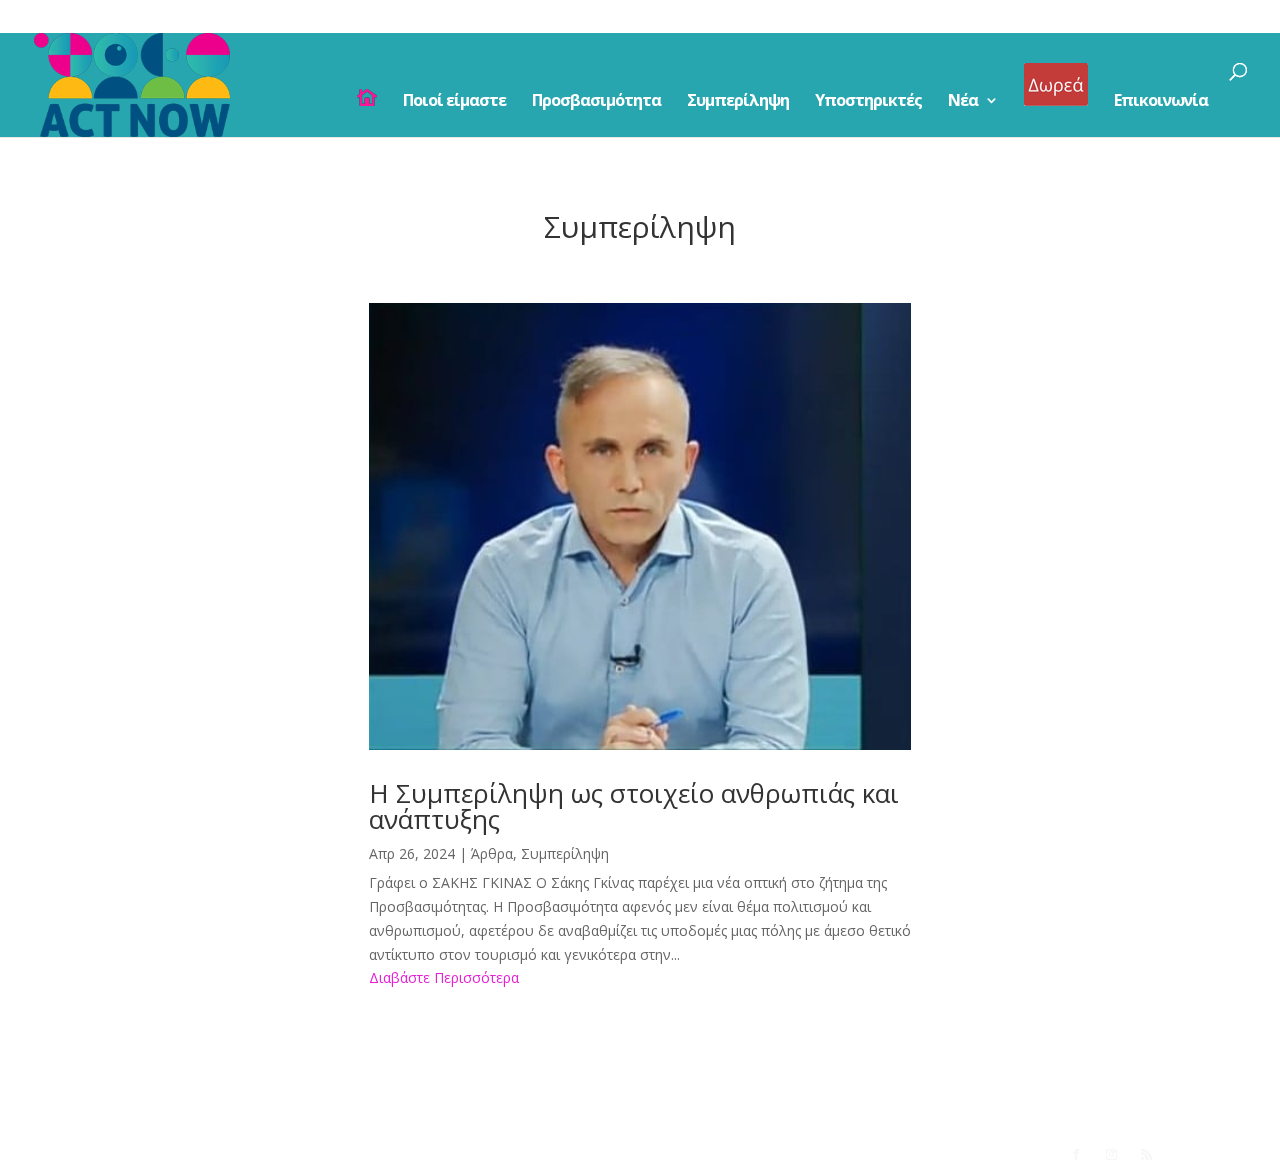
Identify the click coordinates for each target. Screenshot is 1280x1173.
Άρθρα (492, 853)
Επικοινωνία (1161, 102)
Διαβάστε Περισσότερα (444, 977)
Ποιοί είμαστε (454, 102)
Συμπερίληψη (738, 102)
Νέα (963, 102)
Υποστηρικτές (868, 102)
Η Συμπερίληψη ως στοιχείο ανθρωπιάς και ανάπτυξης (634, 806)
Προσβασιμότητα (596, 102)
